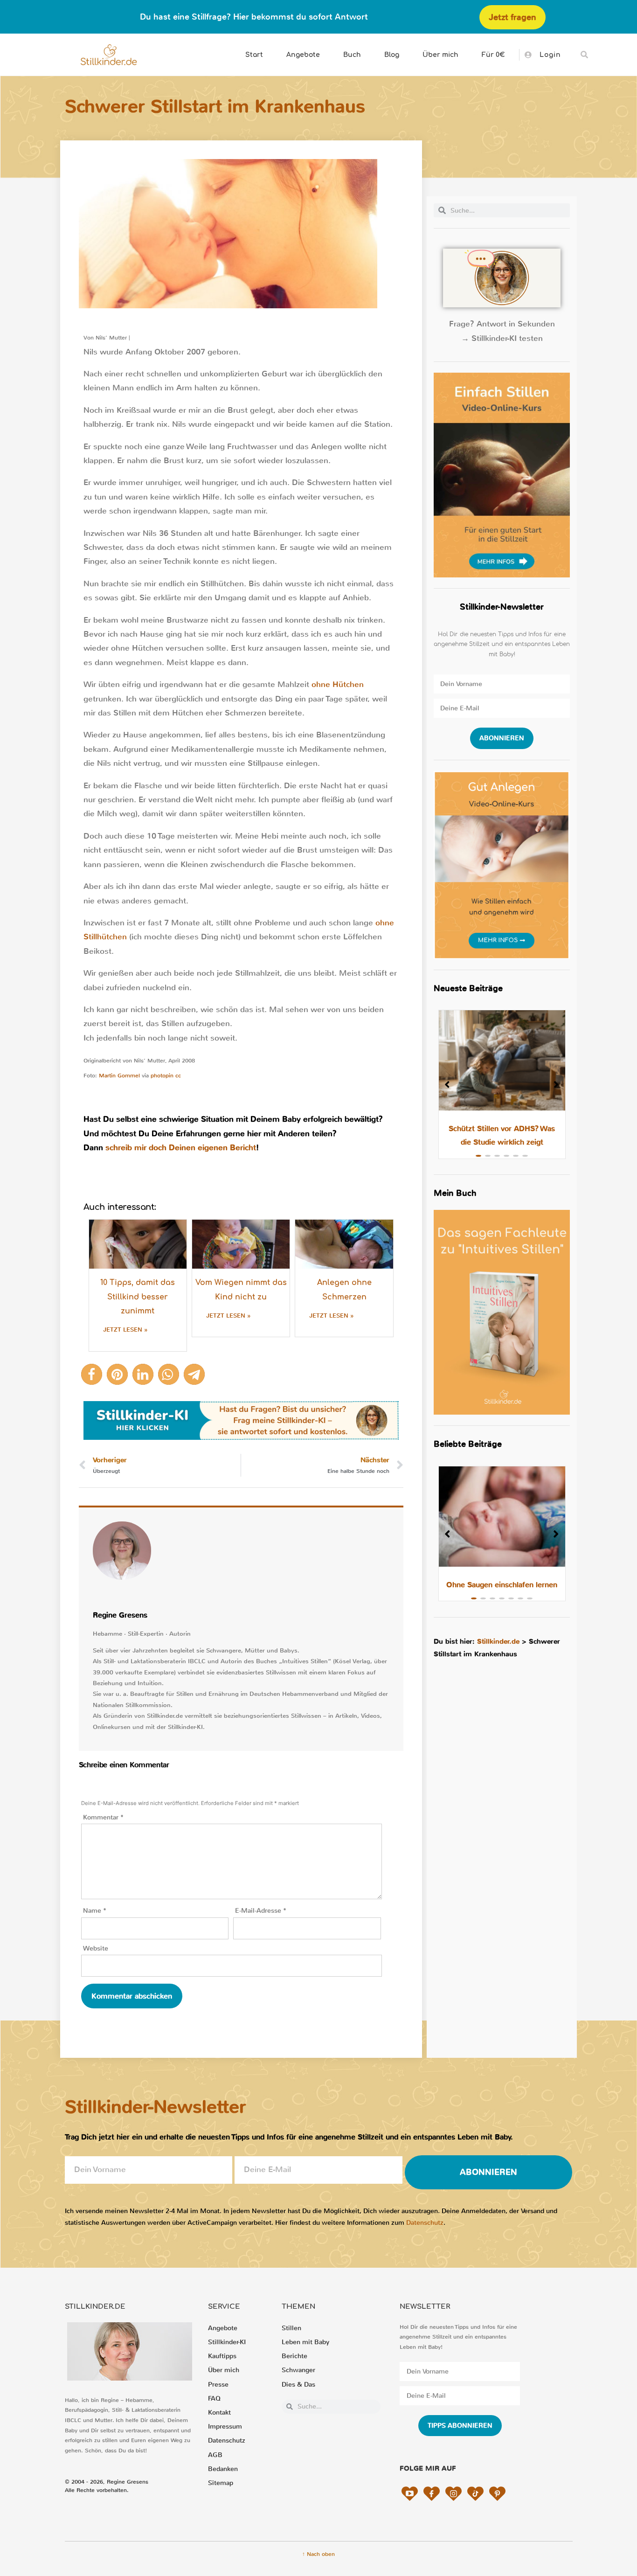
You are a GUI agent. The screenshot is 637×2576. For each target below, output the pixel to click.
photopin (162, 1076)
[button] (585, 55)
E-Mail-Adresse (261, 1911)
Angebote (303, 55)
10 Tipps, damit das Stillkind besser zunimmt (138, 1297)
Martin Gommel (119, 1076)
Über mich (440, 55)
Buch (352, 55)
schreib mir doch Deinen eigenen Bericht (181, 1148)
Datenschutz (425, 2223)
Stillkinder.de (498, 1641)
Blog (392, 55)
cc (178, 1076)
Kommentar (103, 1817)
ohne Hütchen (338, 684)
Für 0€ (493, 55)
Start (254, 55)
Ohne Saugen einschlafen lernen (502, 1585)
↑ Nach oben (318, 2554)
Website (96, 1948)
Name (95, 1911)
